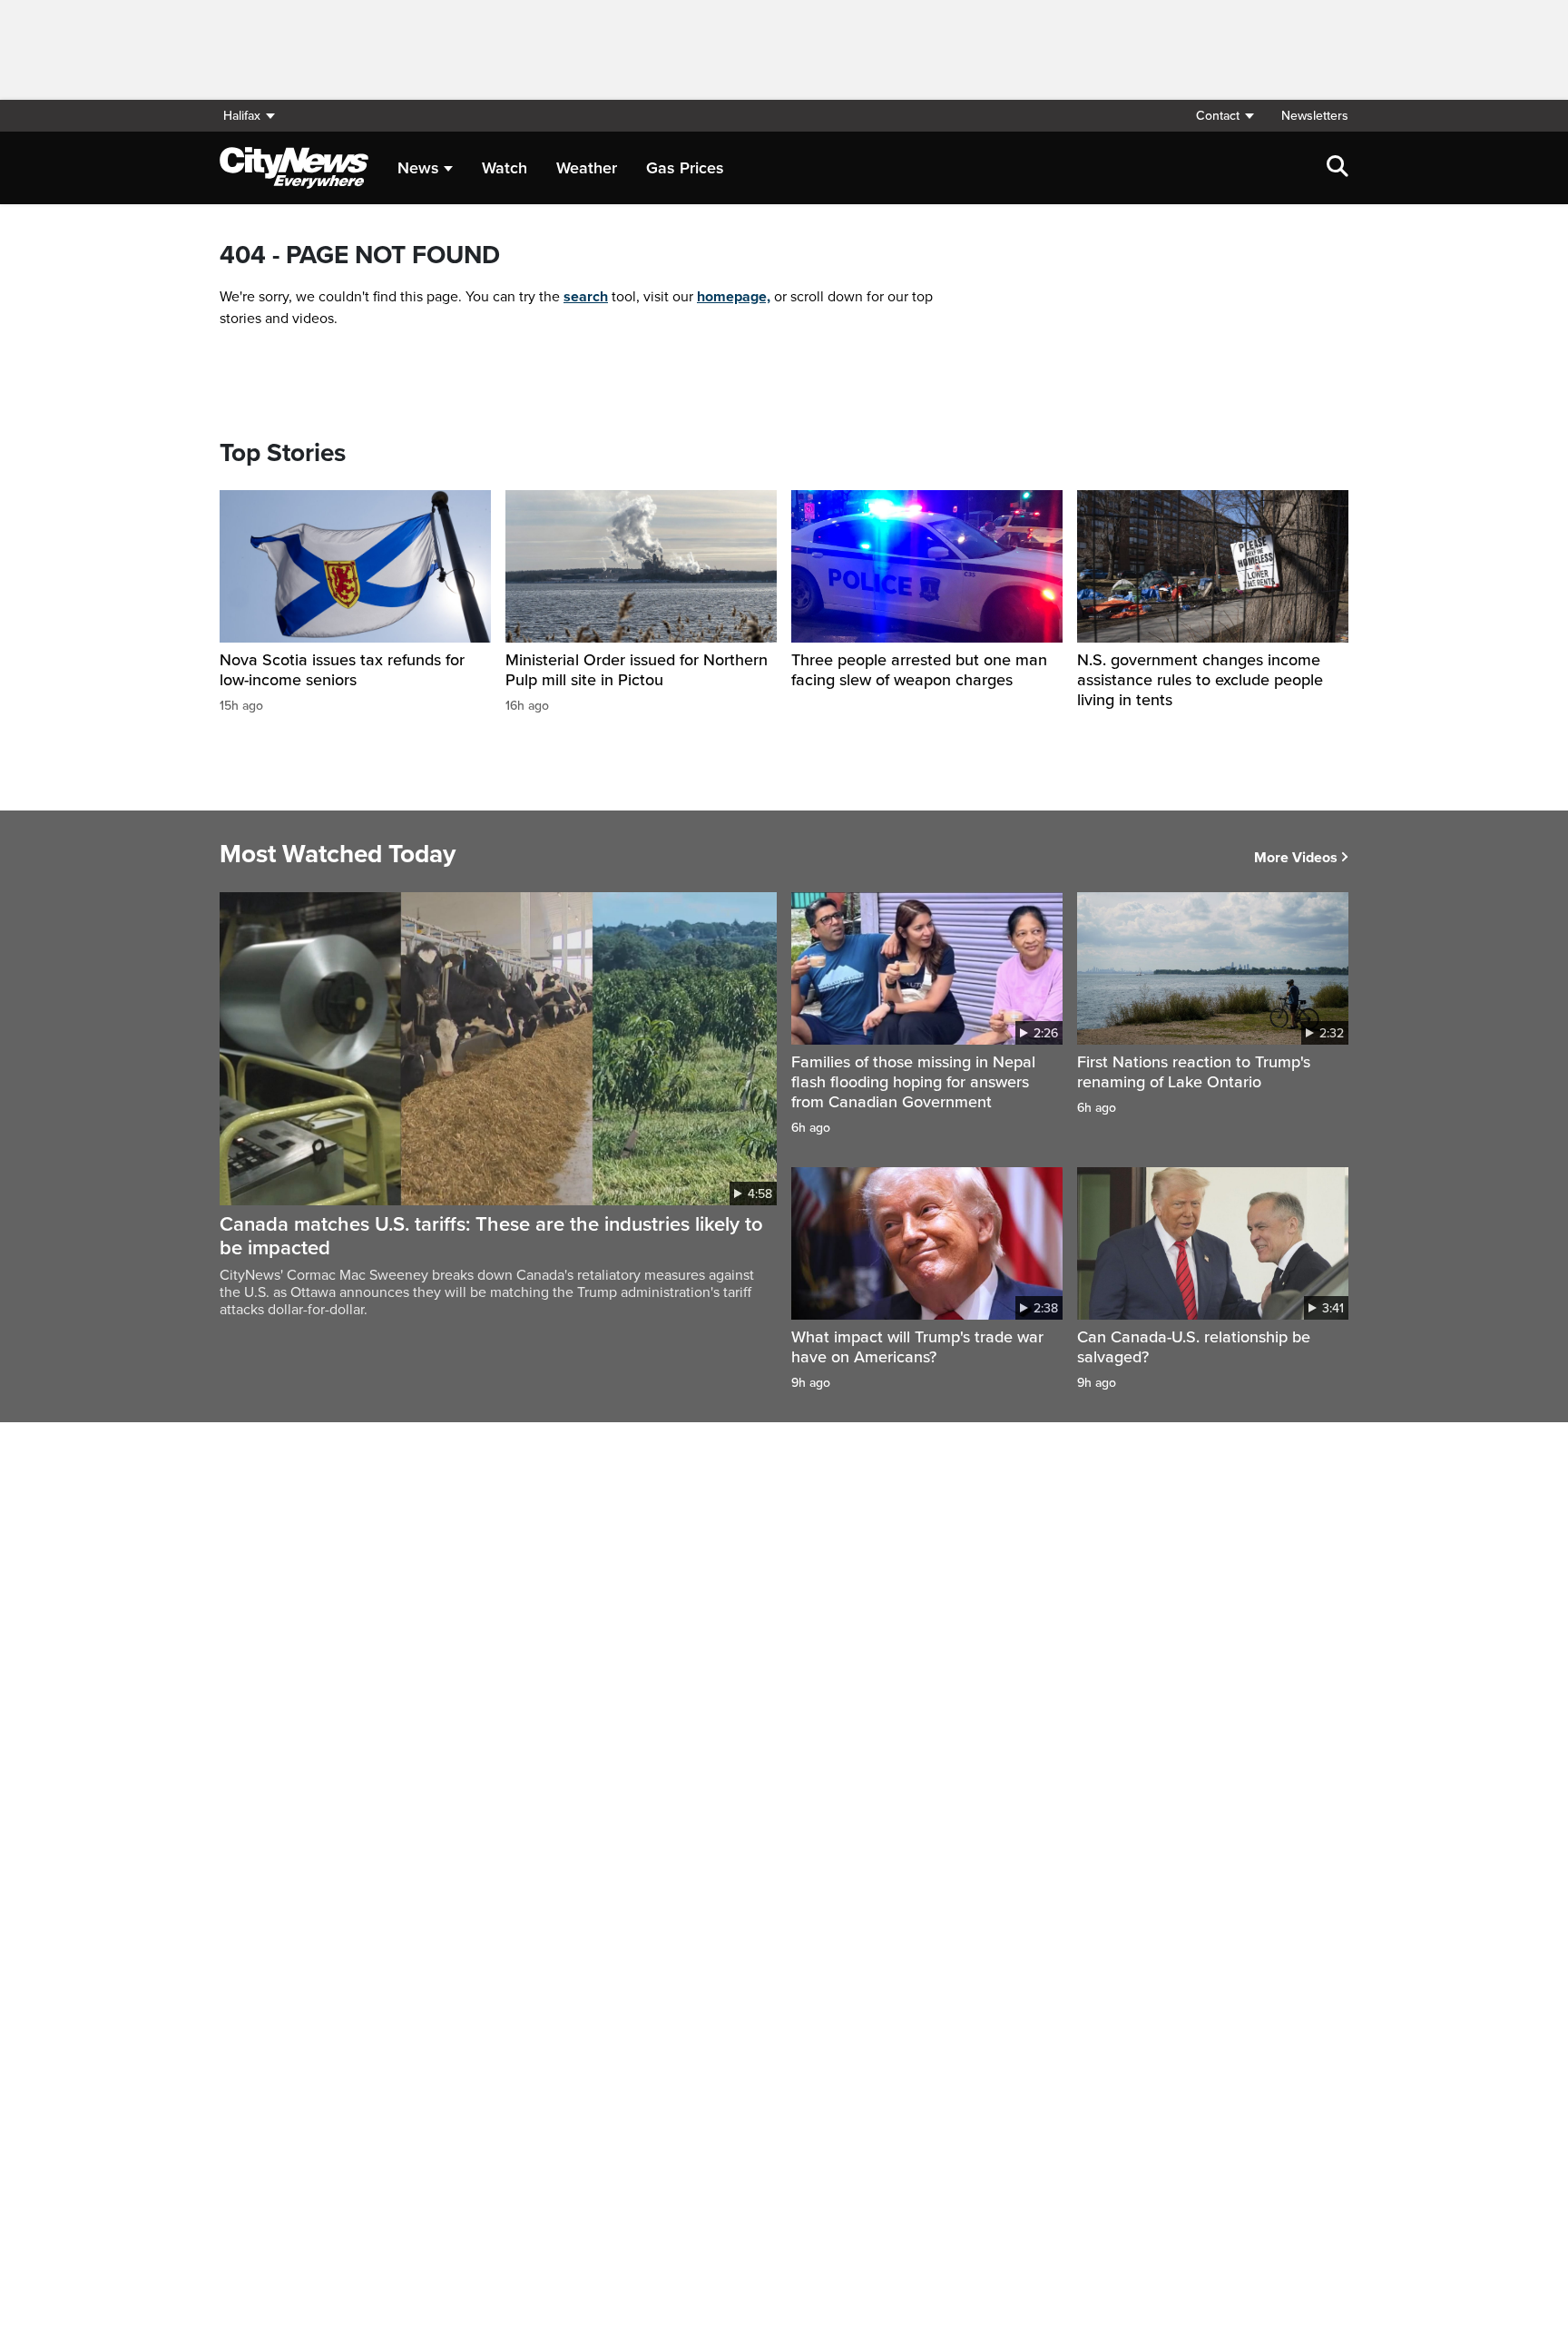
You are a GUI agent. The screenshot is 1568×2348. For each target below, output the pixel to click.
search (586, 297)
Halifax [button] (242, 116)
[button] (1224, 116)
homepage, (734, 297)
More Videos (1296, 858)
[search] (1338, 168)
